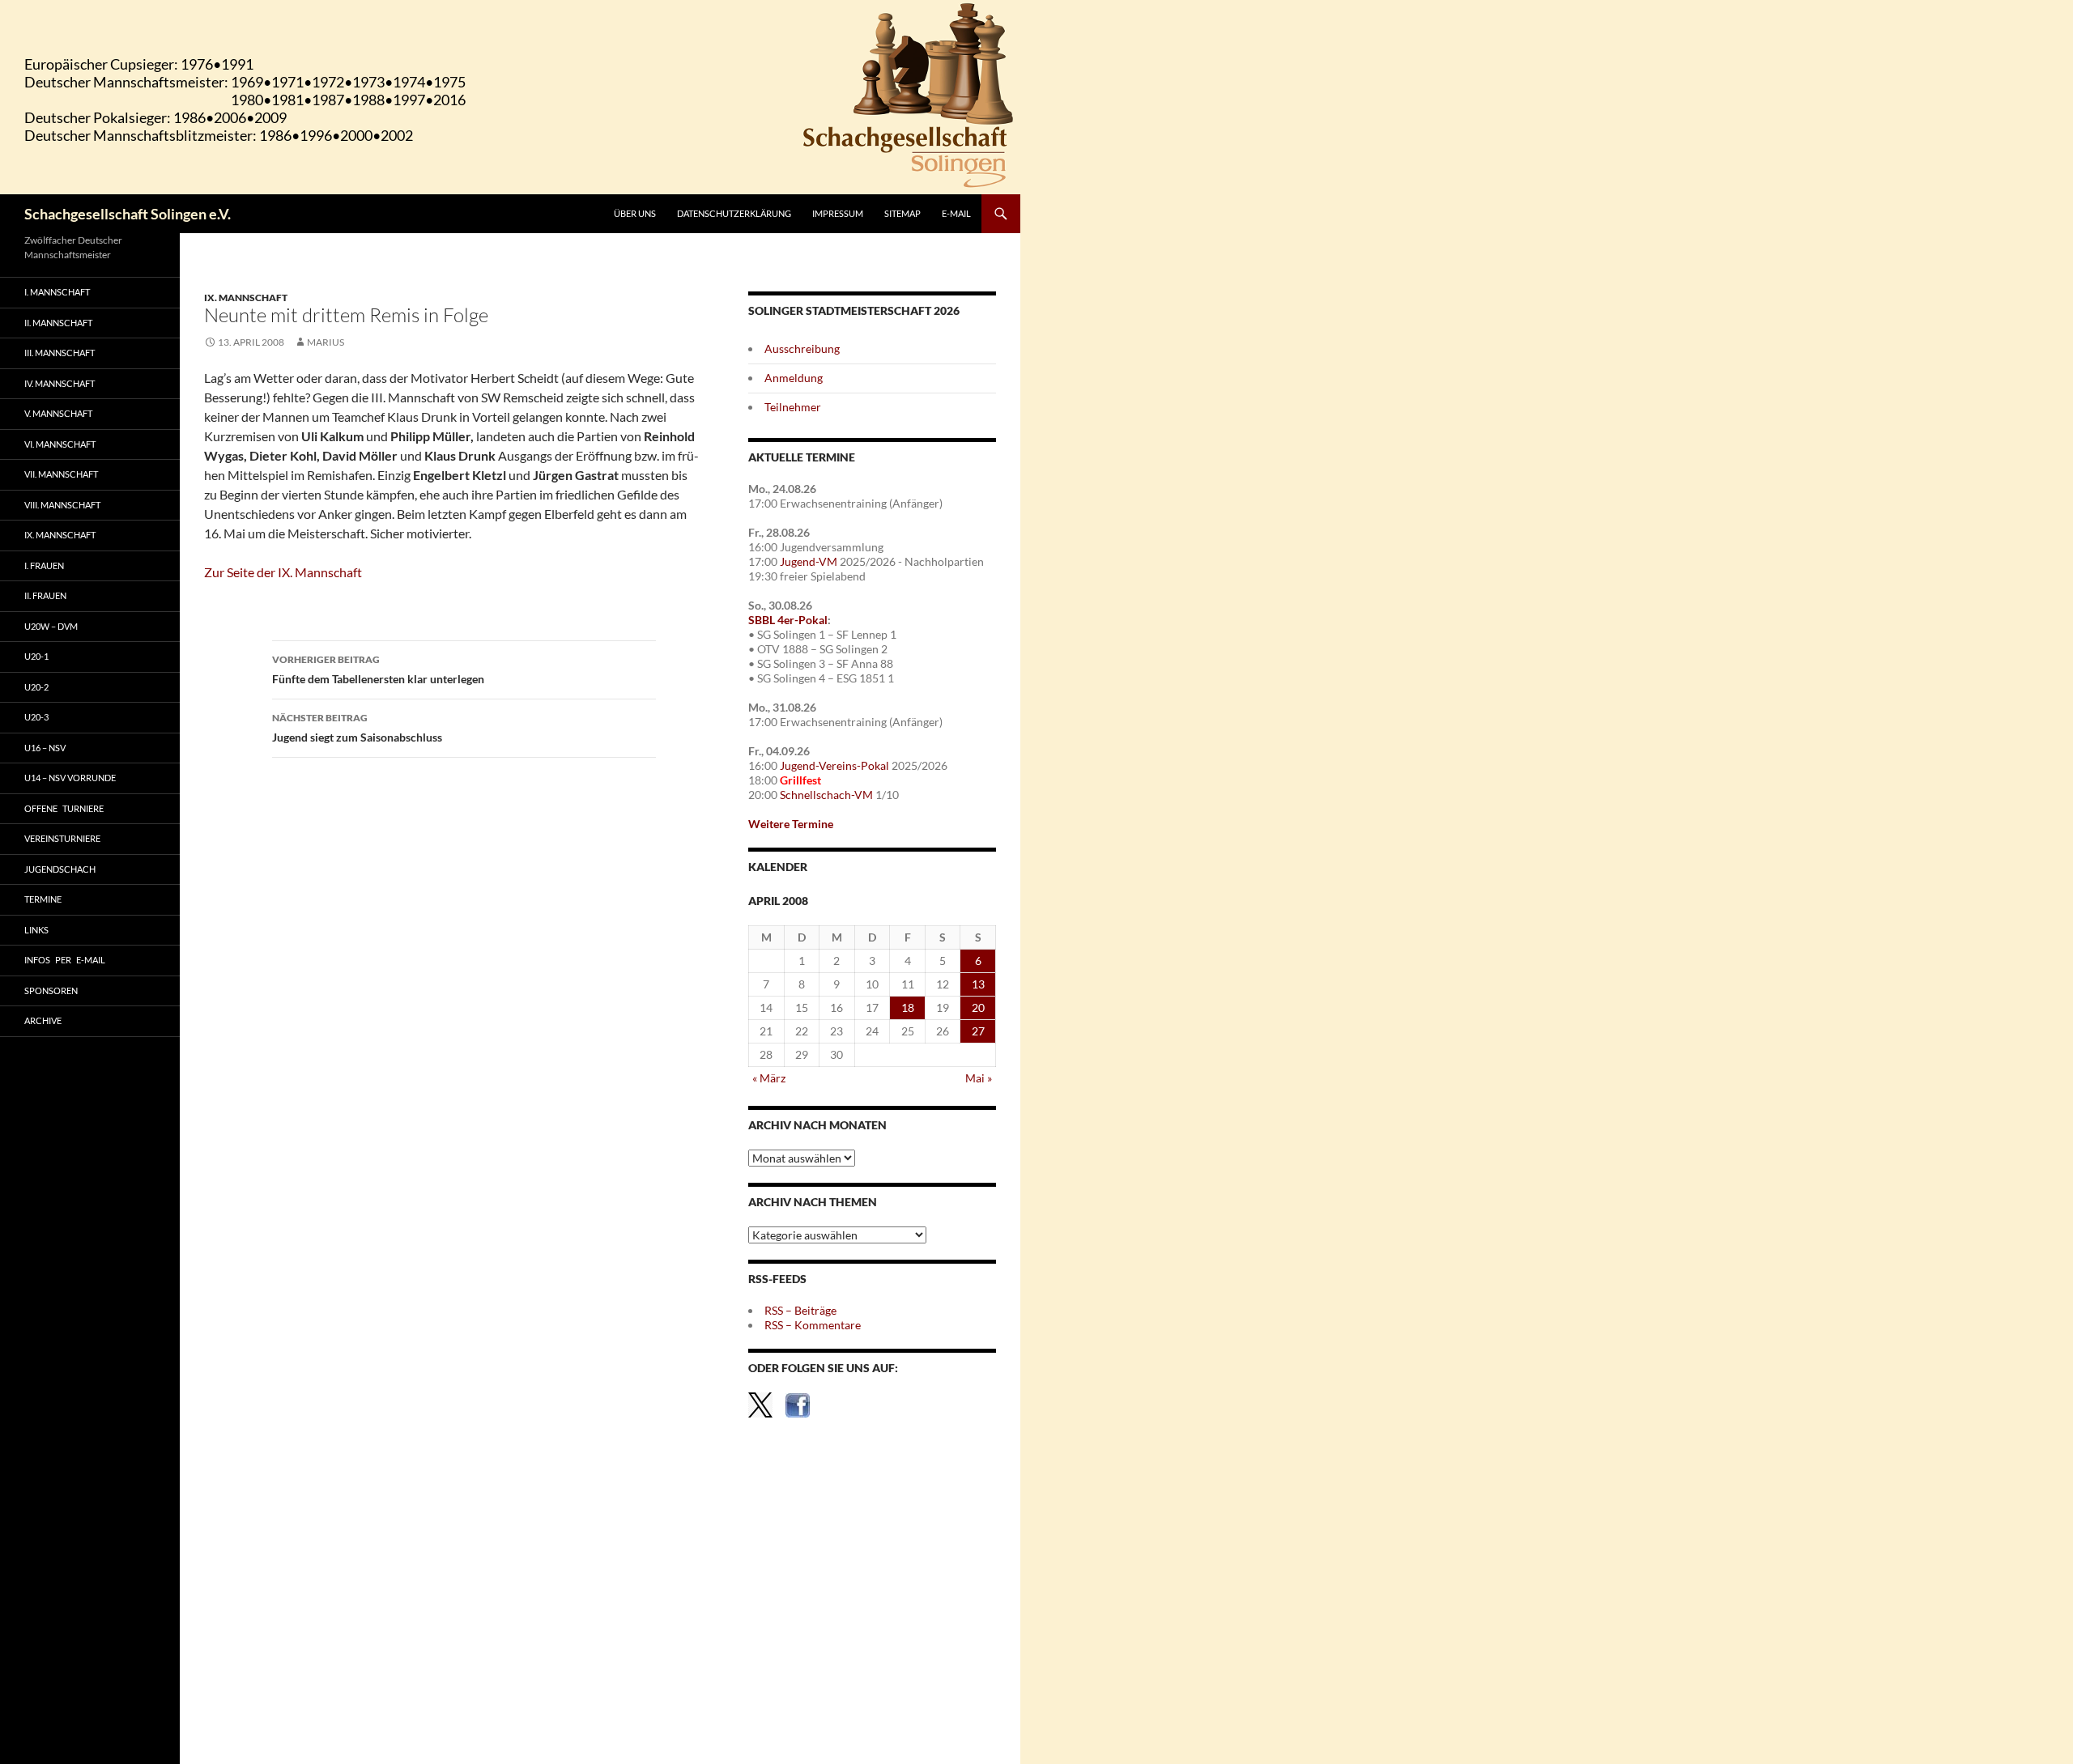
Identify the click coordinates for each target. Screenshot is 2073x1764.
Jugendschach (60, 869)
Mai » (979, 1078)
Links (36, 930)
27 (978, 1031)
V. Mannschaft (58, 413)
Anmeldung (794, 378)
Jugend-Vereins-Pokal (834, 765)
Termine (43, 899)
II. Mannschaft (58, 323)
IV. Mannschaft (60, 383)
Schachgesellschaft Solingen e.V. (128, 214)
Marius (326, 342)
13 (978, 984)
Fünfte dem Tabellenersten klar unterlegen (378, 669)
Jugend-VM (809, 561)
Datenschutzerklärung (734, 213)
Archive (43, 1020)
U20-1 (36, 656)
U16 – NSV (45, 748)
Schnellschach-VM (826, 795)
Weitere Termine (791, 824)
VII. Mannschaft (61, 474)
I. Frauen (44, 565)
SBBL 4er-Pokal (788, 620)
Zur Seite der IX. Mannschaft (283, 572)
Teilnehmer (793, 407)
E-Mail (956, 213)
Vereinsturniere (62, 838)
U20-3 (36, 717)
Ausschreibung (802, 349)
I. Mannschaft (57, 292)
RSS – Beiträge (800, 1310)
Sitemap (902, 213)
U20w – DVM (51, 626)
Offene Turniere (64, 808)
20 (978, 1007)
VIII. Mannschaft (62, 505)
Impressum (838, 213)
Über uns (635, 213)
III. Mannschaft (60, 353)
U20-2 (36, 687)
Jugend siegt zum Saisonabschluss (357, 728)
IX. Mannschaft (246, 298)
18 (908, 1007)
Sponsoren (51, 990)
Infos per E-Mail (65, 960)
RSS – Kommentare (813, 1325)
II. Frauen (45, 595)
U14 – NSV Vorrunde (70, 778)
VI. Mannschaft (60, 444)
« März (769, 1078)
